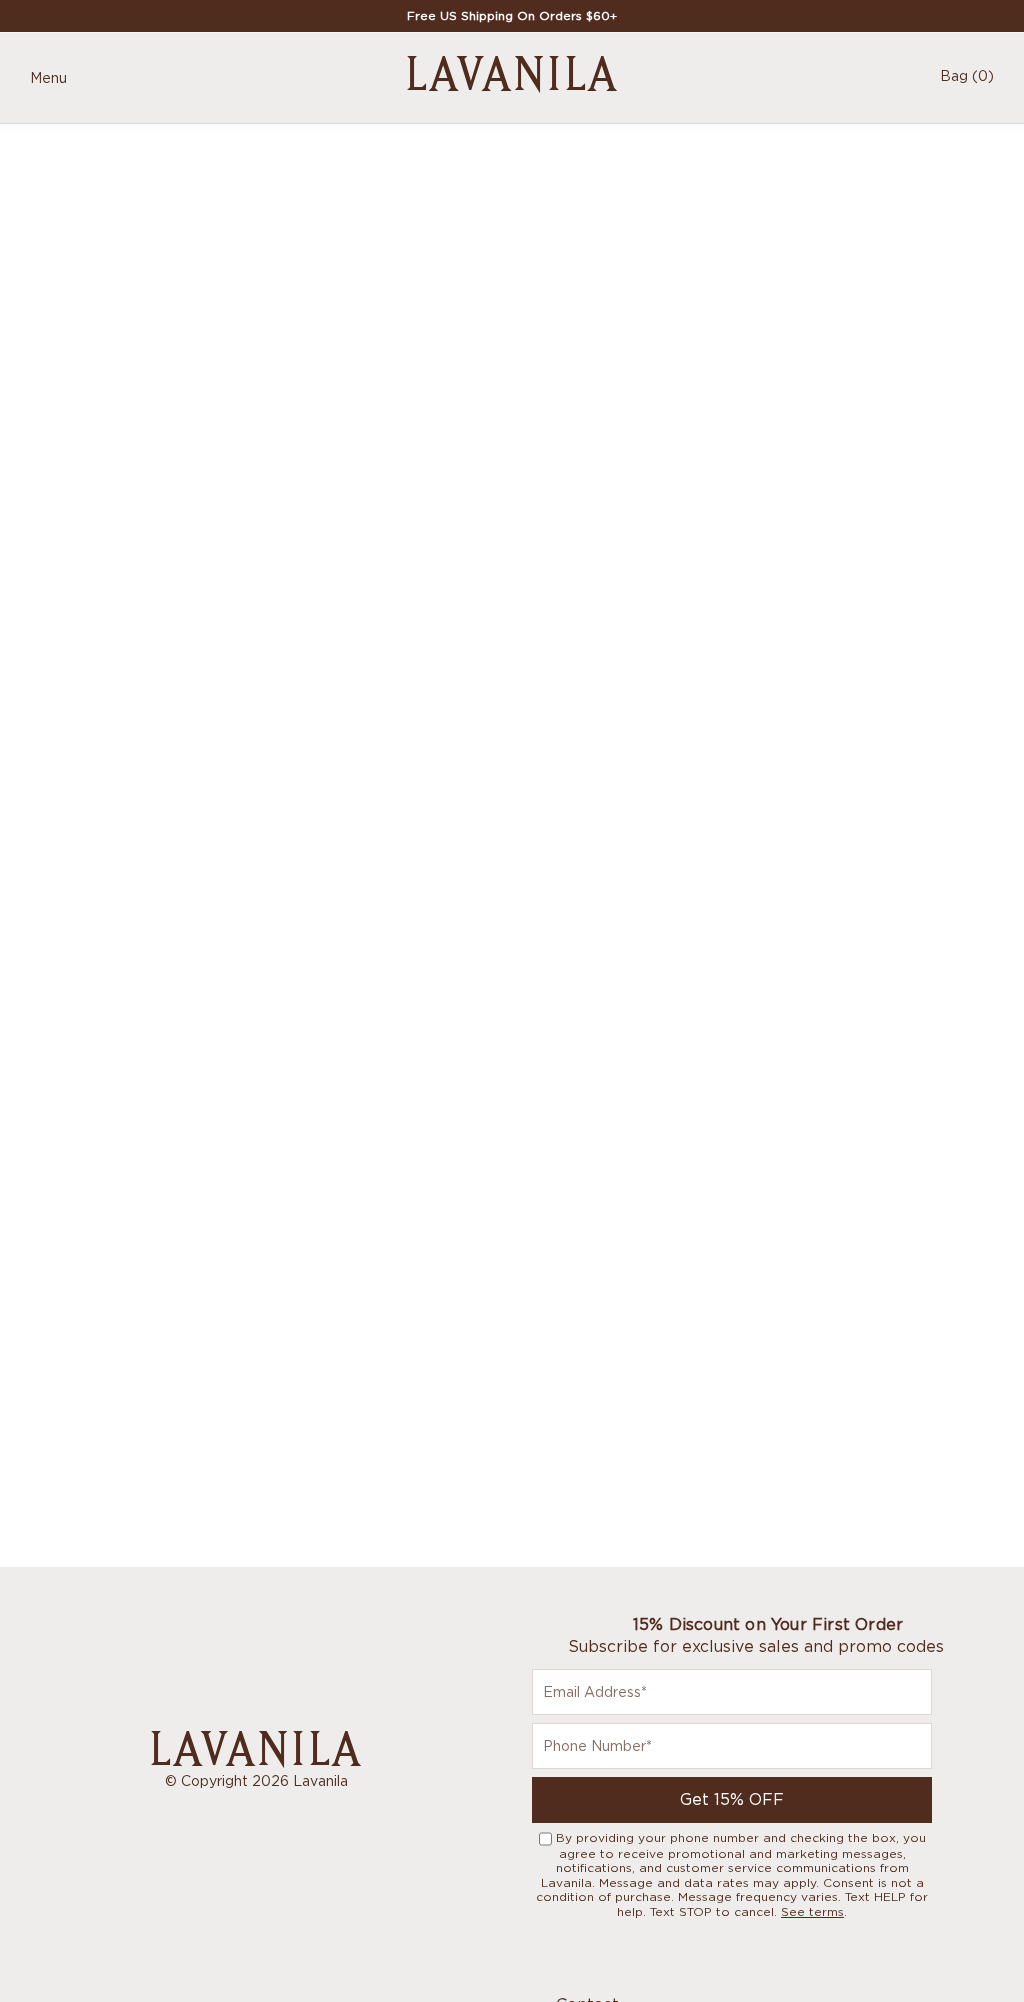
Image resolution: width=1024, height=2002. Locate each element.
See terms (812, 1911)
